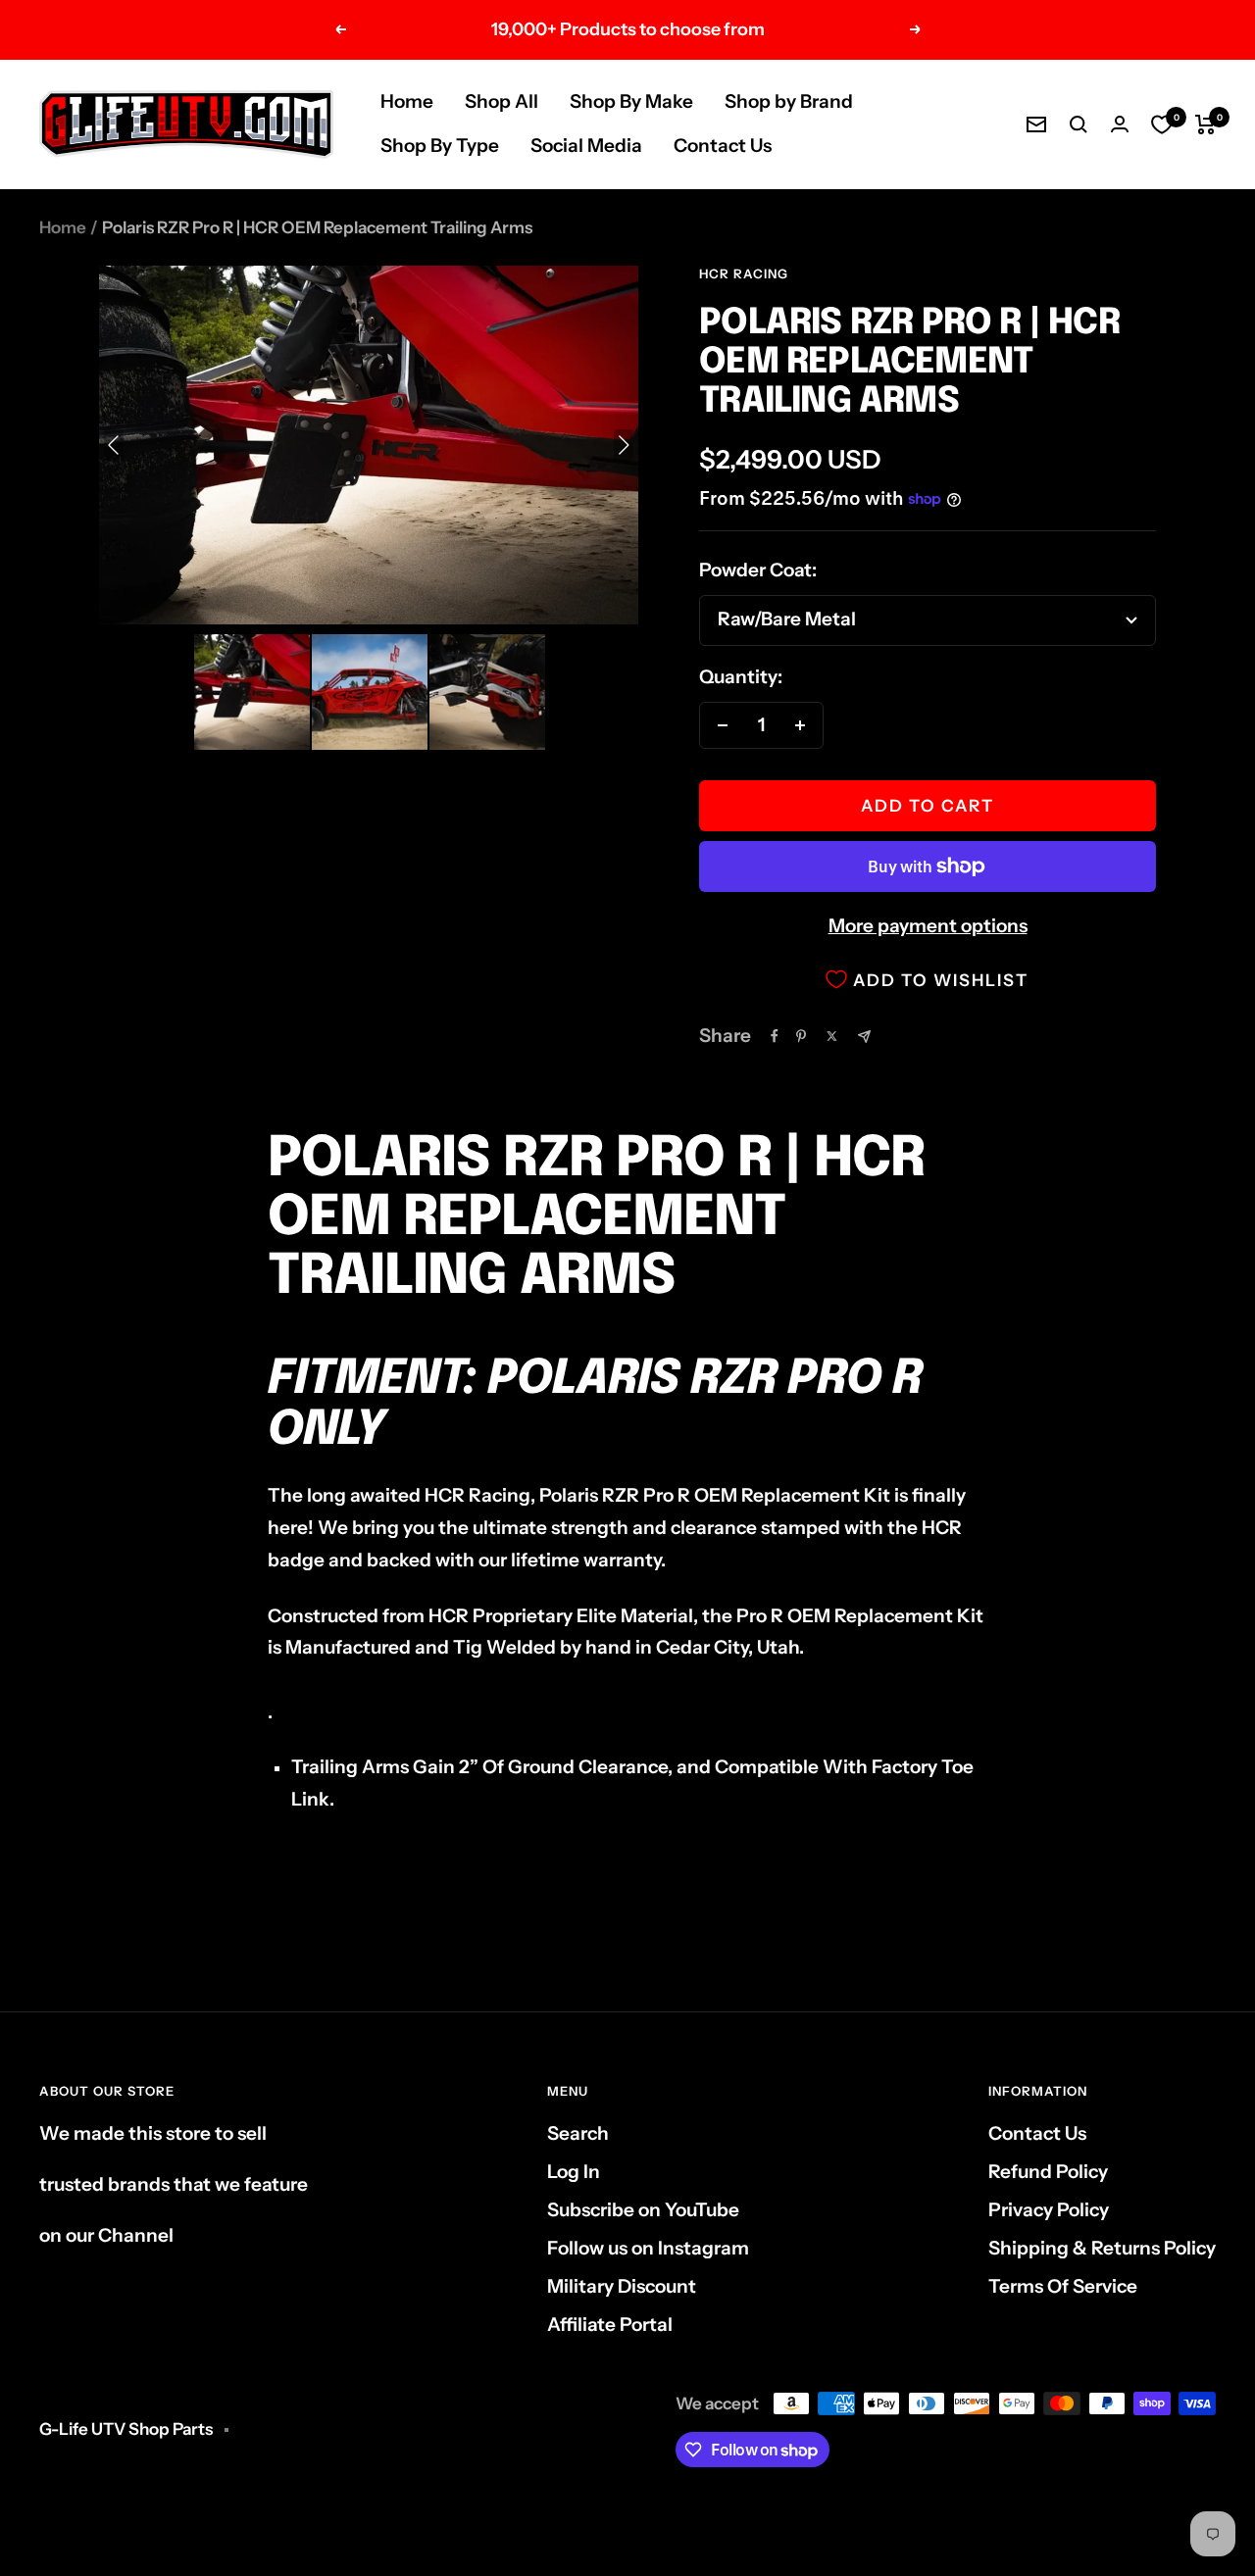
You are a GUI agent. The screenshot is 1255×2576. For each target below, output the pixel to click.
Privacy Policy (1049, 2210)
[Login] (1120, 124)
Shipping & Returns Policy (1102, 2248)
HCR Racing (744, 273)
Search (578, 2133)
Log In (574, 2172)
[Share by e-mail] (864, 1037)
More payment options (928, 926)
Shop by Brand (789, 101)
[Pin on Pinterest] (801, 1036)
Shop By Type (440, 146)
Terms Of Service (1063, 2286)
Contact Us (723, 146)
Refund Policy (1048, 2172)
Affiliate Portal (610, 2325)
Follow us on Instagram (648, 2248)
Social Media (586, 146)
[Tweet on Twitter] (832, 1036)
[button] (252, 692)
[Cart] (1205, 124)
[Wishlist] (1162, 124)
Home (407, 101)
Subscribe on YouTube (643, 2210)
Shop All (502, 101)
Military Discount (622, 2286)
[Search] (1079, 124)
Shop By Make (631, 101)
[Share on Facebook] (775, 1036)
